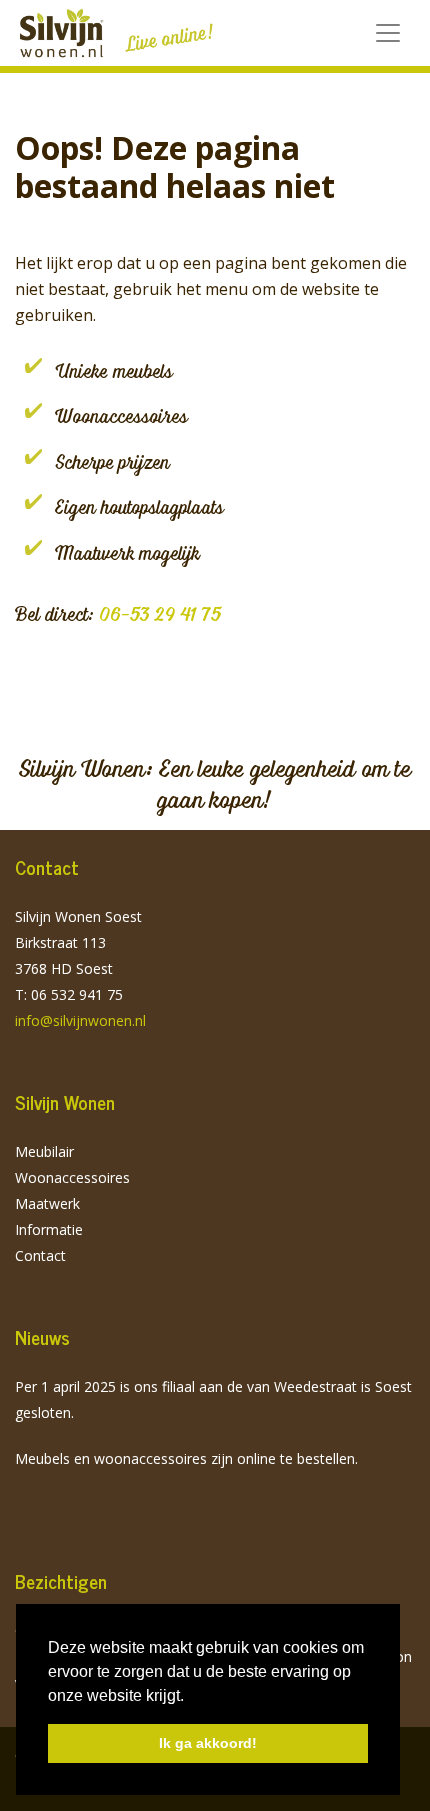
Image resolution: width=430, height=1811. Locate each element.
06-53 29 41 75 (160, 613)
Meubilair (44, 1151)
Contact (40, 1255)
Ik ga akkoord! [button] (208, 1743)
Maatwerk (47, 1203)
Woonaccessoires (72, 1177)
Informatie (49, 1229)
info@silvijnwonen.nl (80, 1020)
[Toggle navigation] (388, 33)
